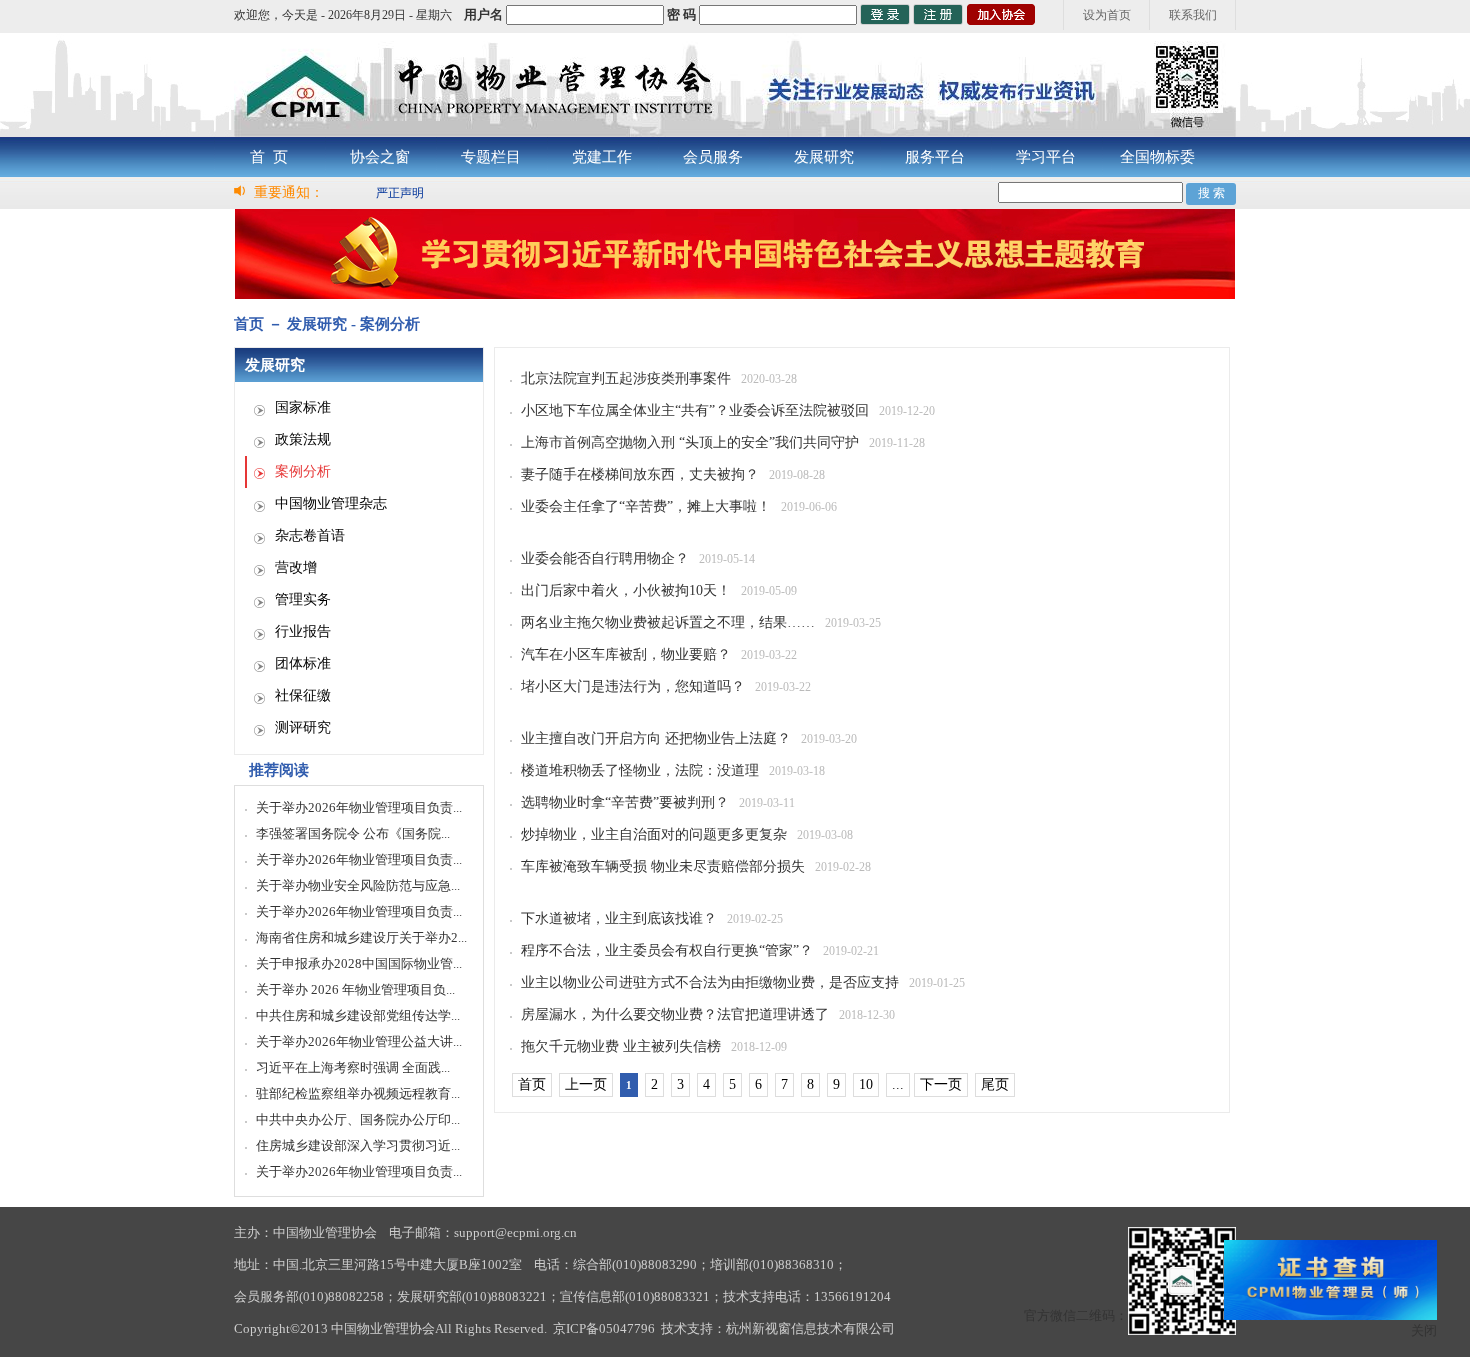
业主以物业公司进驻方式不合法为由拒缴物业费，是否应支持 (710, 982)
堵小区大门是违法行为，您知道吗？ (633, 686)
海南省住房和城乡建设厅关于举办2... (361, 937)
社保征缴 (303, 695)
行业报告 (303, 631)
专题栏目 (491, 157)
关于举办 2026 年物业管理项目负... (355, 989)
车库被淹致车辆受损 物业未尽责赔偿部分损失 (663, 866)
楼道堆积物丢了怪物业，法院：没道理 (640, 770)
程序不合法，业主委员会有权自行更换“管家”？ (667, 950)
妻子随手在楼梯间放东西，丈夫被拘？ (640, 474)
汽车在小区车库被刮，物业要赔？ (626, 654)
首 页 (269, 157)
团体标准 (303, 663)
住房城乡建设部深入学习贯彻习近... (358, 1145)
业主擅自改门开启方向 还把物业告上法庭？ (656, 738)
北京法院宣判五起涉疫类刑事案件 (626, 378)
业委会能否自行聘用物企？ (605, 558)
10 (866, 1084)
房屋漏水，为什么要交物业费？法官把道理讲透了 (675, 1014)
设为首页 (1107, 15)
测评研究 (303, 727)
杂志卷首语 (310, 535)
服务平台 (935, 157)
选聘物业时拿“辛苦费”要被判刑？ (625, 802)
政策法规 (303, 439)
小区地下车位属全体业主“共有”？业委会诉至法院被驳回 (695, 410)
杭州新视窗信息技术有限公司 (810, 1328)
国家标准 (303, 407)
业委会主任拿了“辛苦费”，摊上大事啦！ (646, 506)
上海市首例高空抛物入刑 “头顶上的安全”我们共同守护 (690, 442)
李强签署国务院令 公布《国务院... (353, 833)
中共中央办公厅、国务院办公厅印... (358, 1119)
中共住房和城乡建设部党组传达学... (358, 1015)
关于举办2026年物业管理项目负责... (359, 807)
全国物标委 (1157, 157)
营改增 (296, 567)
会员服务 (713, 157)
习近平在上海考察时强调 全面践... (353, 1067)
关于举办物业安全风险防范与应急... (358, 885)
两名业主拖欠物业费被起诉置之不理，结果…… (668, 622)
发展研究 (824, 157)
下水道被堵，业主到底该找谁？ (619, 918)
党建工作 (602, 157)
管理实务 (303, 599)
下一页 (941, 1084)
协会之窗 (380, 157)
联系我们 (1193, 15)
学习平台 (1046, 157)
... (898, 1084)
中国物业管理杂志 (331, 503)
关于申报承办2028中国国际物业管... (359, 963)
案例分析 (303, 471)
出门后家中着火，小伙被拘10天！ (626, 590)
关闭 (1424, 1330)
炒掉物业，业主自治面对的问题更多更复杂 (654, 834)
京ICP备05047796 (604, 1328)
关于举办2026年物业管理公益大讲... (359, 1041)
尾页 (995, 1084)
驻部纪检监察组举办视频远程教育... (358, 1093)
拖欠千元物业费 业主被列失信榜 (621, 1046)
